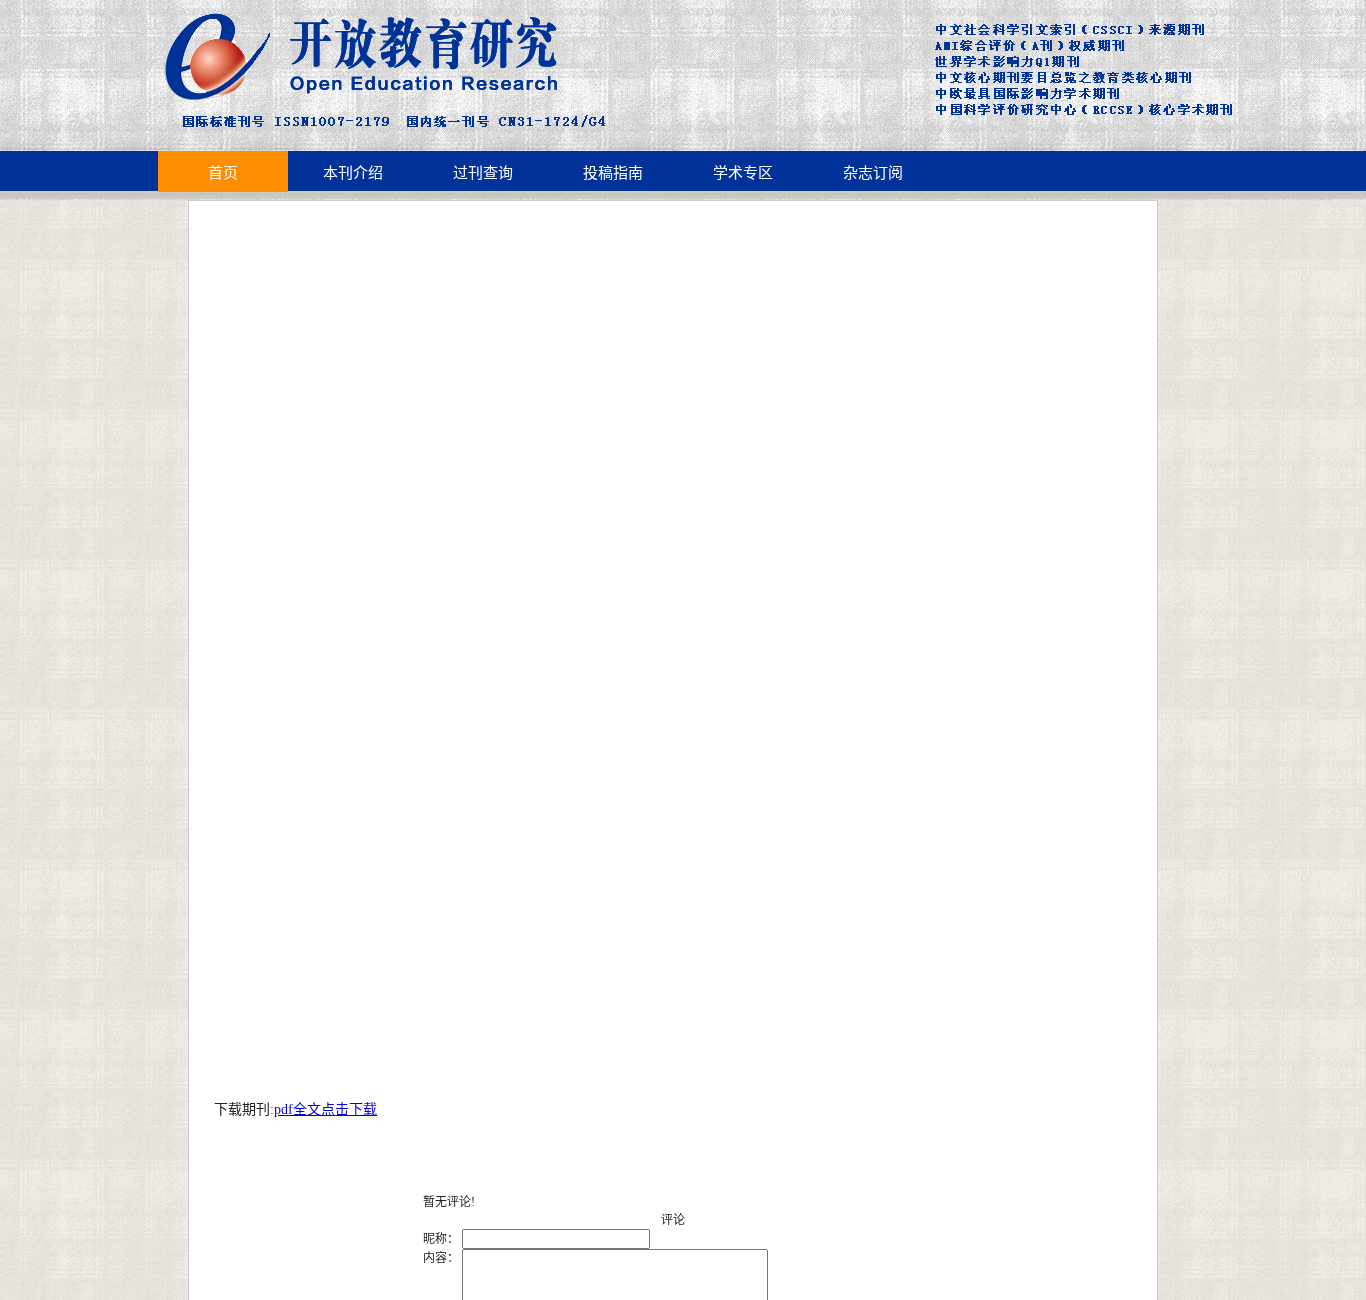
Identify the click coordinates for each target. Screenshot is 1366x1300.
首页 (223, 173)
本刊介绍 (353, 173)
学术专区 (743, 173)
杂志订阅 (873, 173)
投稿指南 (613, 173)
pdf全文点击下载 (325, 1109)
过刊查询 (483, 173)
